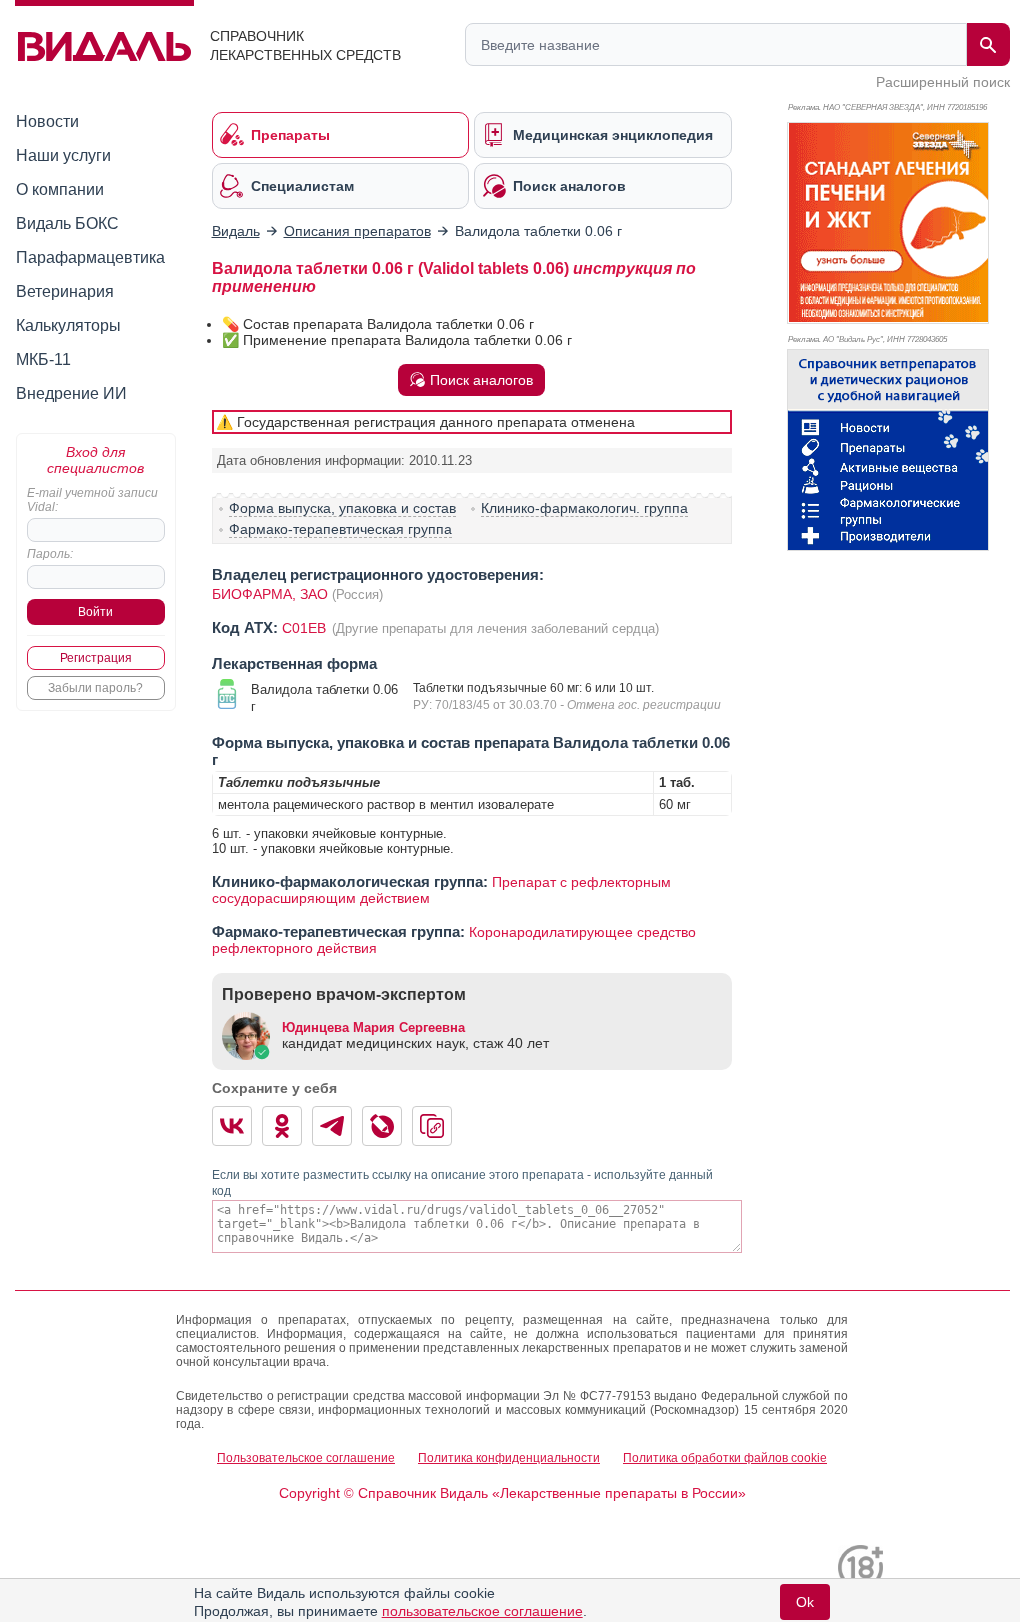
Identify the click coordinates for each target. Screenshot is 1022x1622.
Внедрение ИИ (71, 393)
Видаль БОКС (67, 223)
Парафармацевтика (90, 257)
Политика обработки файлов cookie (725, 1458)
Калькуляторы (68, 325)
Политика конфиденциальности (509, 1458)
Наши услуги (63, 155)
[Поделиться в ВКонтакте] (232, 1126)
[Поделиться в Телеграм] (332, 1126)
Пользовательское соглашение (306, 1458)
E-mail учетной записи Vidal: (92, 500)
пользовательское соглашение (482, 1611)
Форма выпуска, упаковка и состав (342, 508)
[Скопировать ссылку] (432, 1126)
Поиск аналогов (481, 380)
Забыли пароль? (95, 688)
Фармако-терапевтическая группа (340, 529)
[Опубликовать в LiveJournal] (382, 1126)
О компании (60, 189)
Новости (47, 121)
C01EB (306, 628)
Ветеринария (65, 291)
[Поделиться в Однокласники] (282, 1126)
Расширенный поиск (943, 82)
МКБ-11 (43, 359)
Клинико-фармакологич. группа (584, 508)
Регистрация (96, 658)
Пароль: (50, 554)
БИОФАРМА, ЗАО (270, 594)
